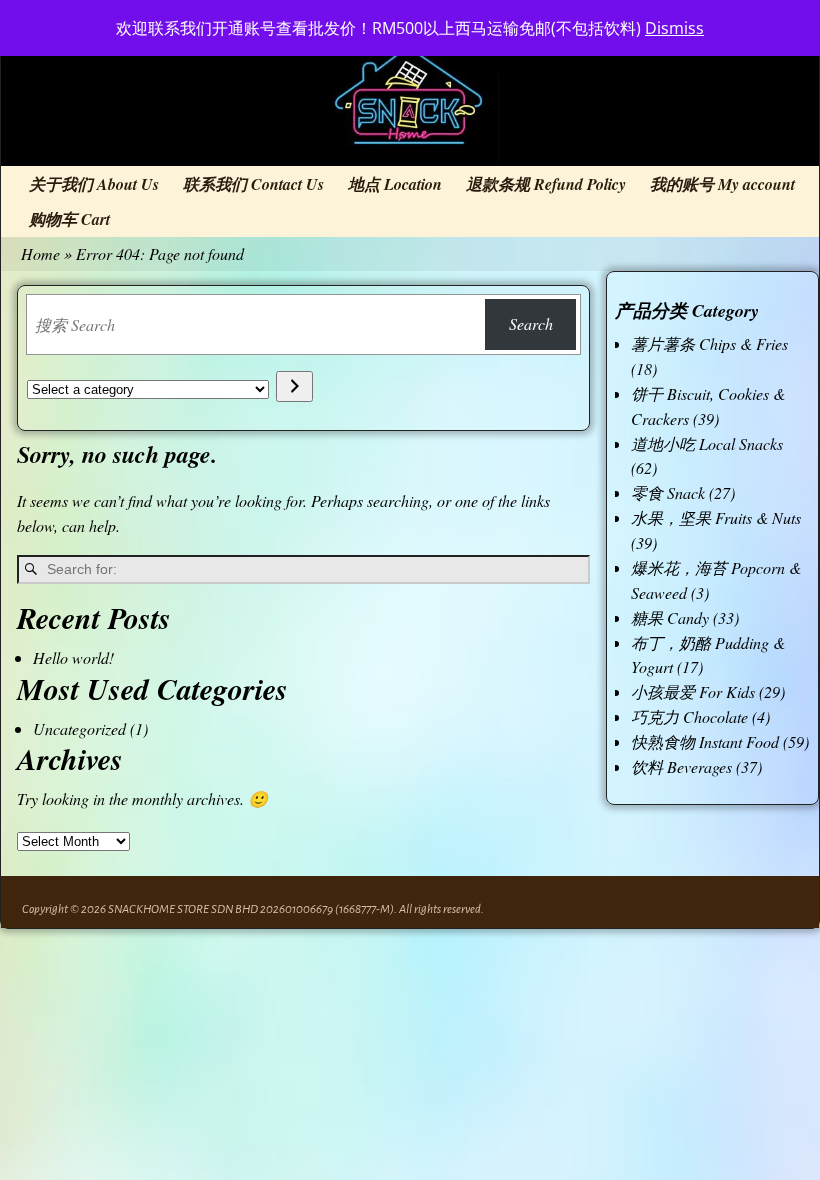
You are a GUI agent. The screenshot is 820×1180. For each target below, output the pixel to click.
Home (40, 253)
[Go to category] (294, 386)
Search (531, 323)
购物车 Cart (69, 219)
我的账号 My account (722, 184)
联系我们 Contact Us (253, 184)
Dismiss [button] (674, 28)
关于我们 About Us (94, 184)
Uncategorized (79, 728)
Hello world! (73, 657)
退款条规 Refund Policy (546, 184)
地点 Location (395, 184)
